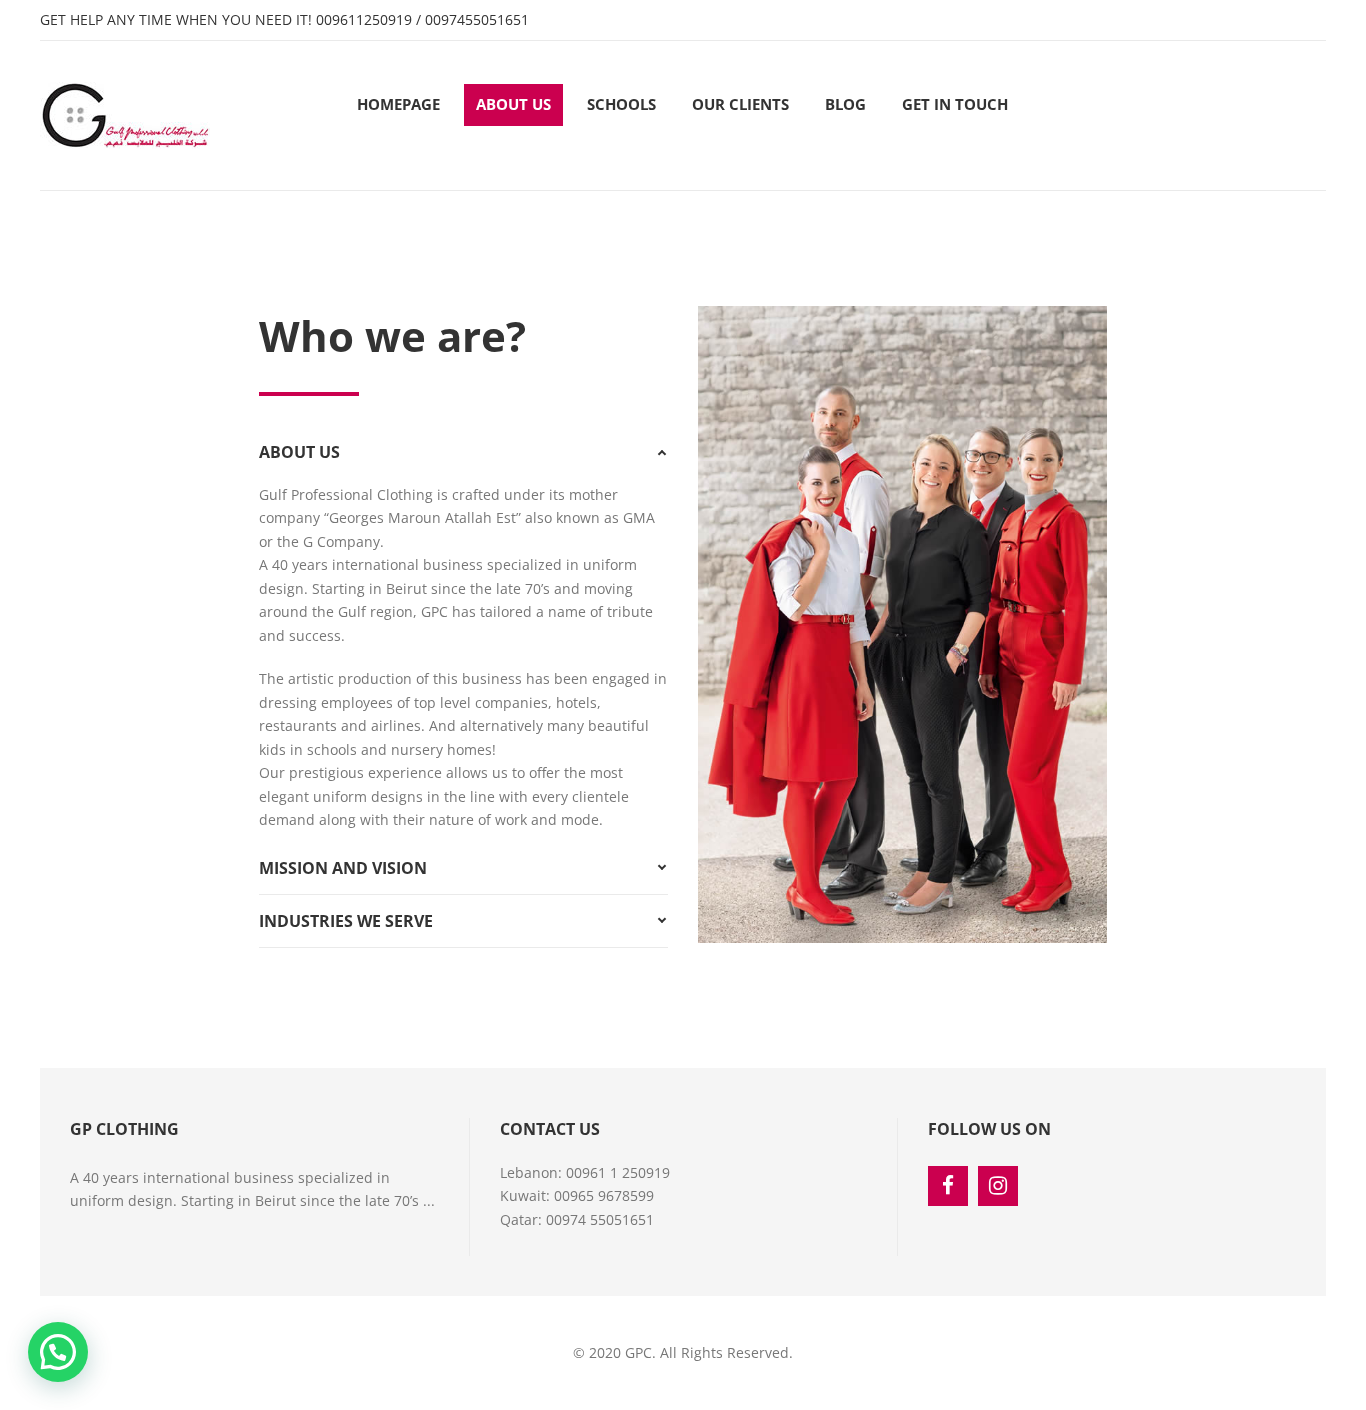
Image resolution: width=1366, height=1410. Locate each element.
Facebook (948, 1186)
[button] (58, 1352)
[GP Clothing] (125, 115)
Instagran (998, 1186)
